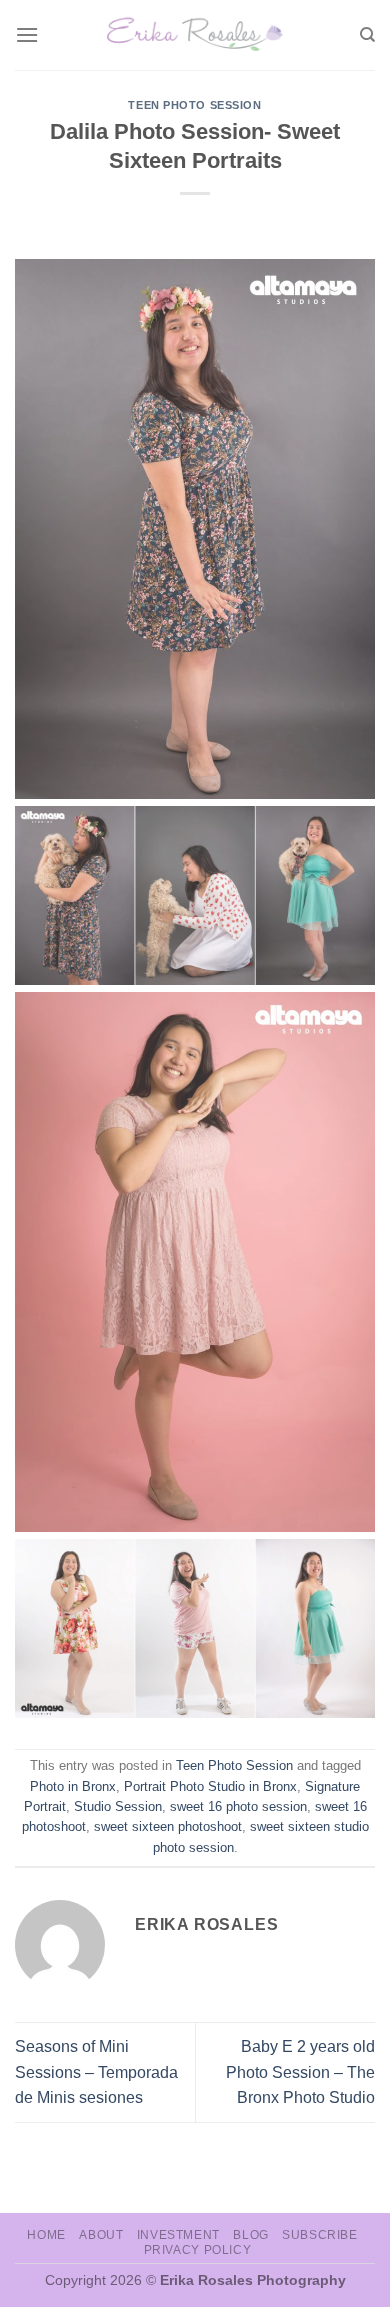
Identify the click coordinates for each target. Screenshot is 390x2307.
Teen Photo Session (194, 105)
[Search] (367, 35)
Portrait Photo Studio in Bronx (210, 1786)
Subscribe (320, 2235)
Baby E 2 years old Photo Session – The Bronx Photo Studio (300, 2072)
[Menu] (27, 34)
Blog (250, 2235)
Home (46, 2235)
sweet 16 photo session (238, 1806)
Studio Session (118, 1806)
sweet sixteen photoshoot (168, 1826)
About (101, 2235)
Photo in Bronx (73, 1786)
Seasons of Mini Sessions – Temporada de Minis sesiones (96, 2072)
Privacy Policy (198, 2250)
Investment (178, 2235)
